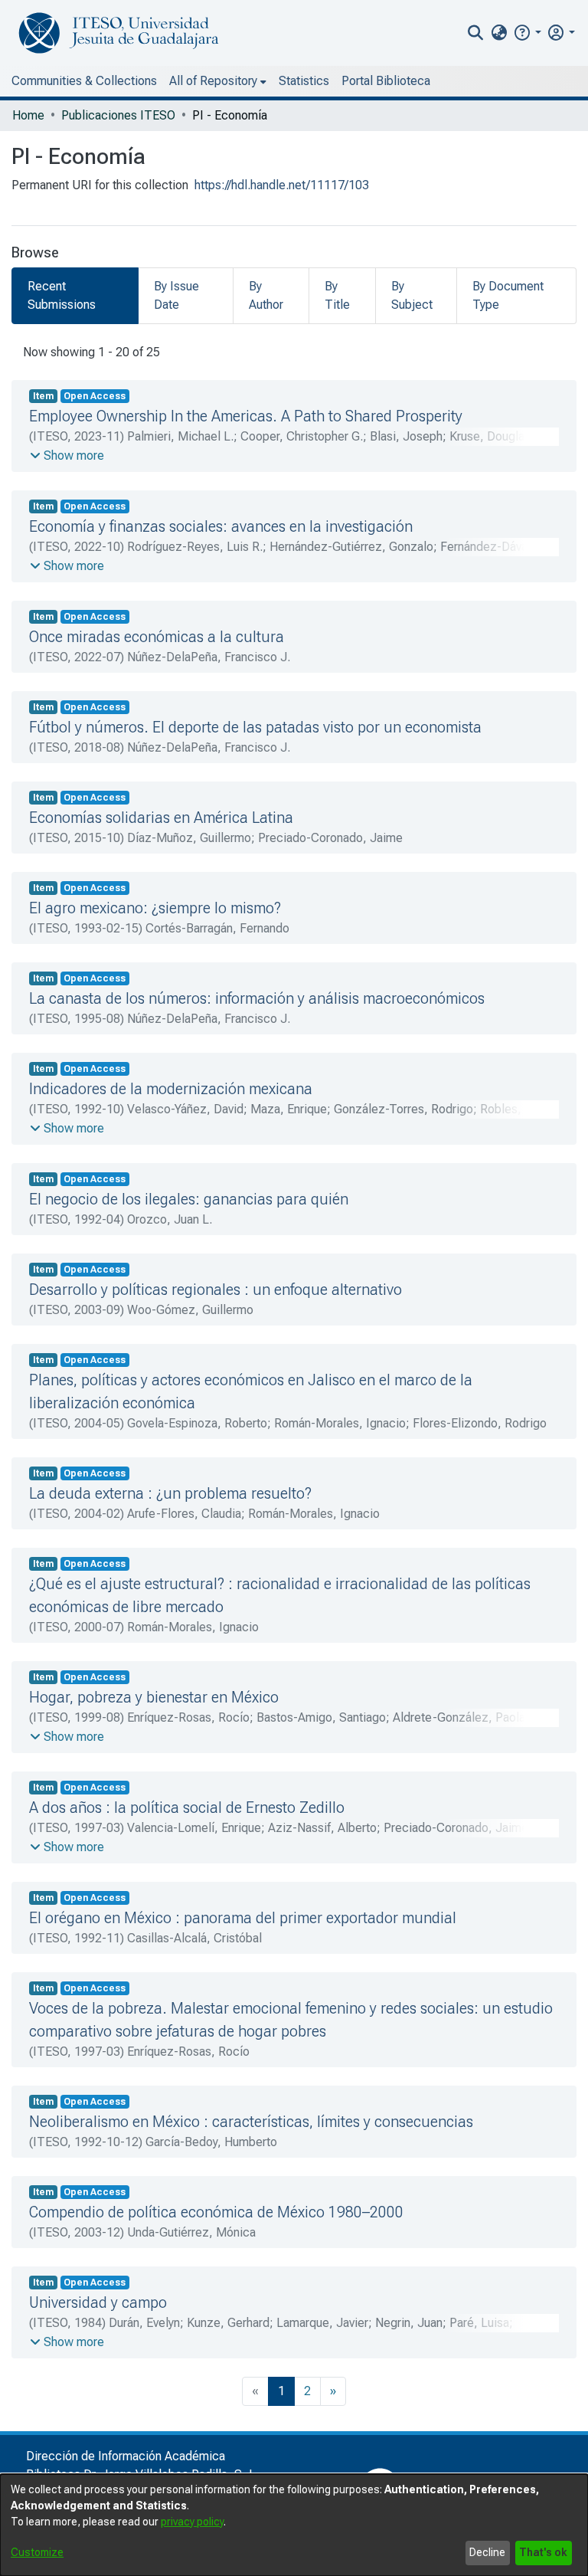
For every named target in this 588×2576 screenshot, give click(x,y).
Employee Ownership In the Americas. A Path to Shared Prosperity (246, 416)
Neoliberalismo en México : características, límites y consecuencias (251, 2122)
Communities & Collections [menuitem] (84, 81)
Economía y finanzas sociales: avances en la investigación (221, 526)
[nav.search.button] (476, 33)
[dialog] (294, 2525)
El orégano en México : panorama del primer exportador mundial (243, 1918)
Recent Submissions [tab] (62, 295)
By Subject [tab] (412, 295)
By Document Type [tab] (508, 295)
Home (28, 115)
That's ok (543, 2552)
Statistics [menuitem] (304, 81)
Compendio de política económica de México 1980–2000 (216, 2212)
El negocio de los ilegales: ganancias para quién (189, 1199)
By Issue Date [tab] (176, 295)
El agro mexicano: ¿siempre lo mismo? (155, 908)
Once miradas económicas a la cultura (157, 637)
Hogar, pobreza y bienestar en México (154, 1697)
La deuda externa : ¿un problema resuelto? (170, 1493)
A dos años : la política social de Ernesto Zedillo (187, 1807)
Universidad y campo (98, 2302)
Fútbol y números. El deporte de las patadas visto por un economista (255, 727)
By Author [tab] (266, 295)
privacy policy (192, 2522)
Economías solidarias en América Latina (161, 818)
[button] (527, 33)
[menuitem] (499, 33)
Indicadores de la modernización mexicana (171, 1089)
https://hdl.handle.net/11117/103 (282, 185)
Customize (37, 2552)
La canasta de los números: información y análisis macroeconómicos (257, 998)
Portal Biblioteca (386, 81)
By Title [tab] (337, 295)
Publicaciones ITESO (118, 115)
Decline (487, 2552)
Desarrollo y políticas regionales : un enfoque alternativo (216, 1290)
